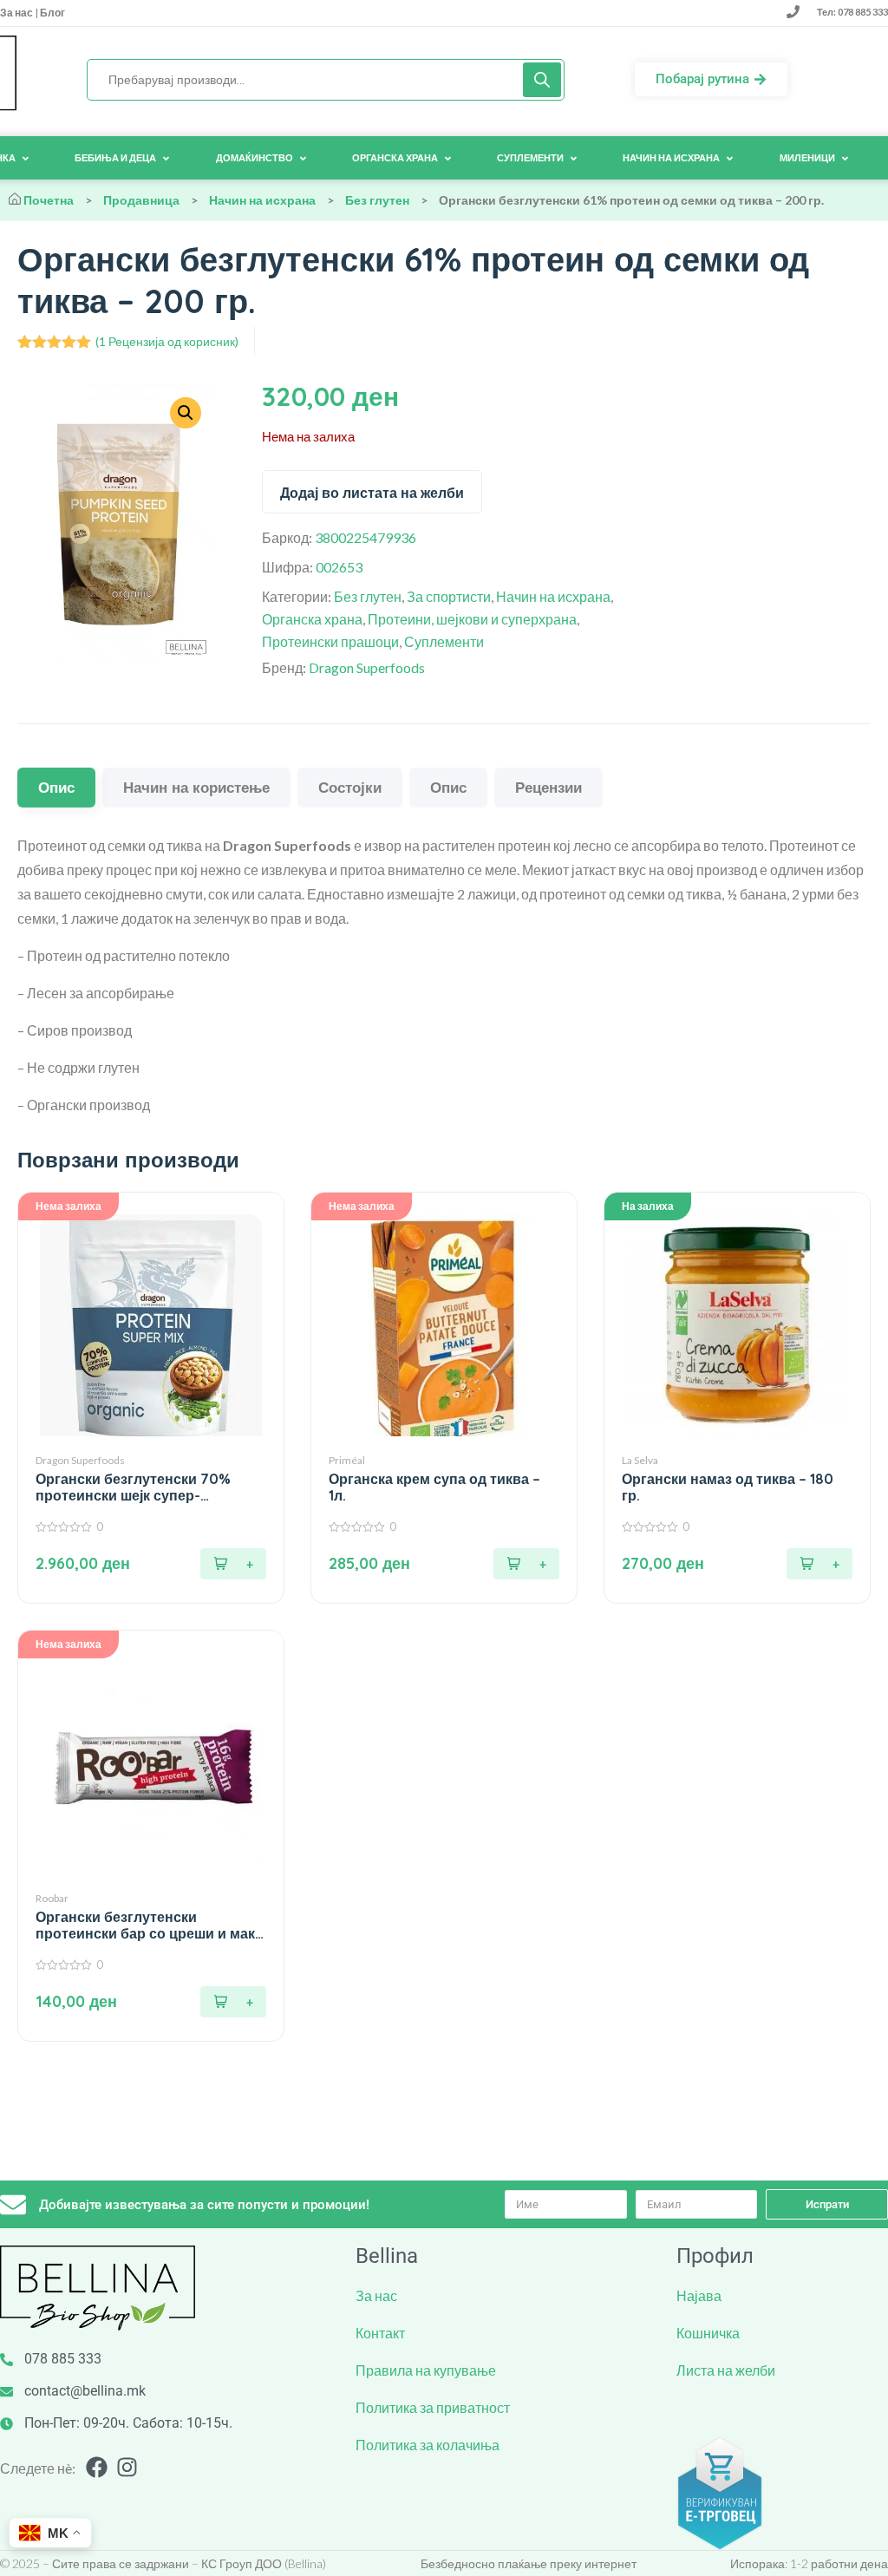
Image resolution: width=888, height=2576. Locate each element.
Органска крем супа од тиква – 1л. (434, 1487)
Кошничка (708, 2333)
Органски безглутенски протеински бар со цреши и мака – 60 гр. (149, 1925)
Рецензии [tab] (548, 787)
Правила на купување (426, 2370)
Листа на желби (726, 2370)
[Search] (542, 80)
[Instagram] (127, 2467)
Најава (699, 2295)
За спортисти (449, 596)
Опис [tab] (56, 787)
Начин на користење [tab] (196, 787)
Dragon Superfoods (367, 667)
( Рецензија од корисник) (167, 341)
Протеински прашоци (330, 641)
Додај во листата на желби (372, 493)
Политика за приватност (433, 2407)
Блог (52, 13)
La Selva (640, 1460)
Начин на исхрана (262, 200)
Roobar (52, 1898)
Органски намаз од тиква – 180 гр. (728, 1487)
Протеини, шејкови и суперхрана (472, 619)
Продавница (141, 200)
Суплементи (444, 641)
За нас (17, 13)
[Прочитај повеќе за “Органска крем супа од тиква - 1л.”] (526, 1564)
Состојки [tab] (350, 787)
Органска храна (312, 619)
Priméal (347, 1460)
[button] (819, 1564)
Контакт (380, 2333)
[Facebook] (97, 2467)
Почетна (49, 200)
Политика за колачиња (428, 2445)
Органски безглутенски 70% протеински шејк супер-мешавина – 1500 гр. (133, 1487)
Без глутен (377, 200)
